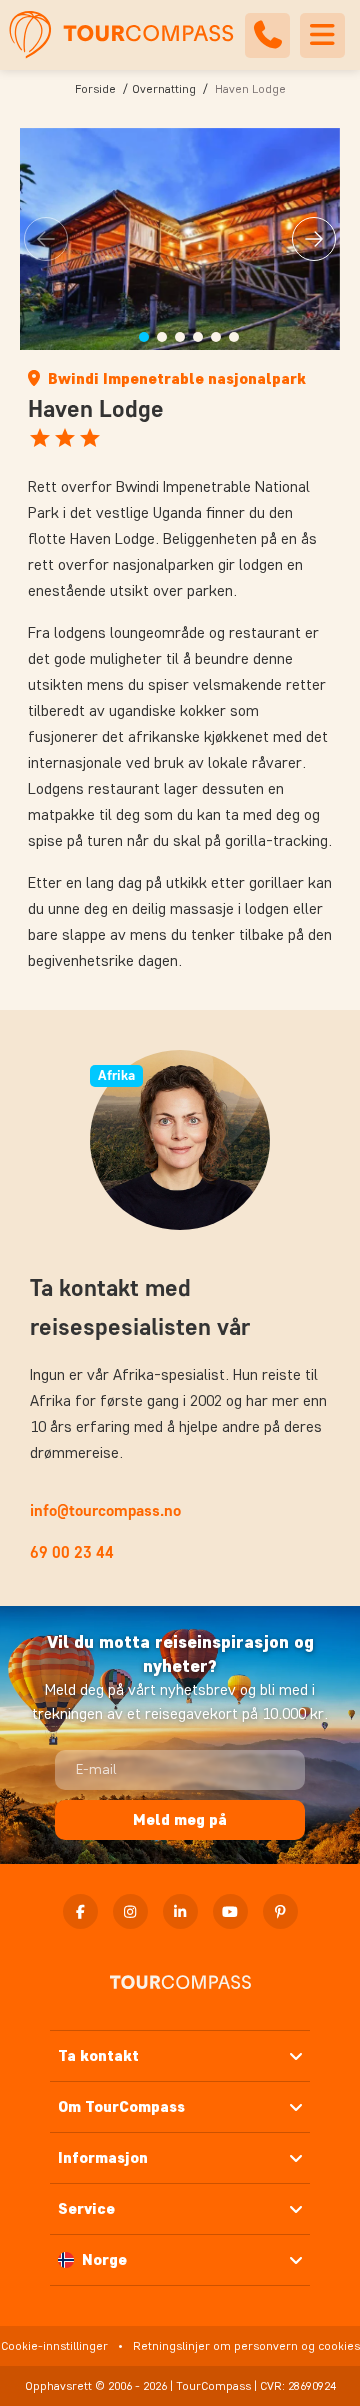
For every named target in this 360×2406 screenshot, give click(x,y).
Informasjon (103, 2157)
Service (86, 2208)
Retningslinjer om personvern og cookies (246, 2345)
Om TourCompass (121, 2106)
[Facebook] (80, 1911)
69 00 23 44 (72, 1552)
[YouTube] (230, 1911)
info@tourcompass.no (105, 1510)
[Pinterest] (280, 1911)
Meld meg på (180, 1819)
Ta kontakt (98, 2055)
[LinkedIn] (180, 1911)
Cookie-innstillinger (54, 2345)
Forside (95, 88)
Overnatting (164, 88)
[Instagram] (130, 1911)
